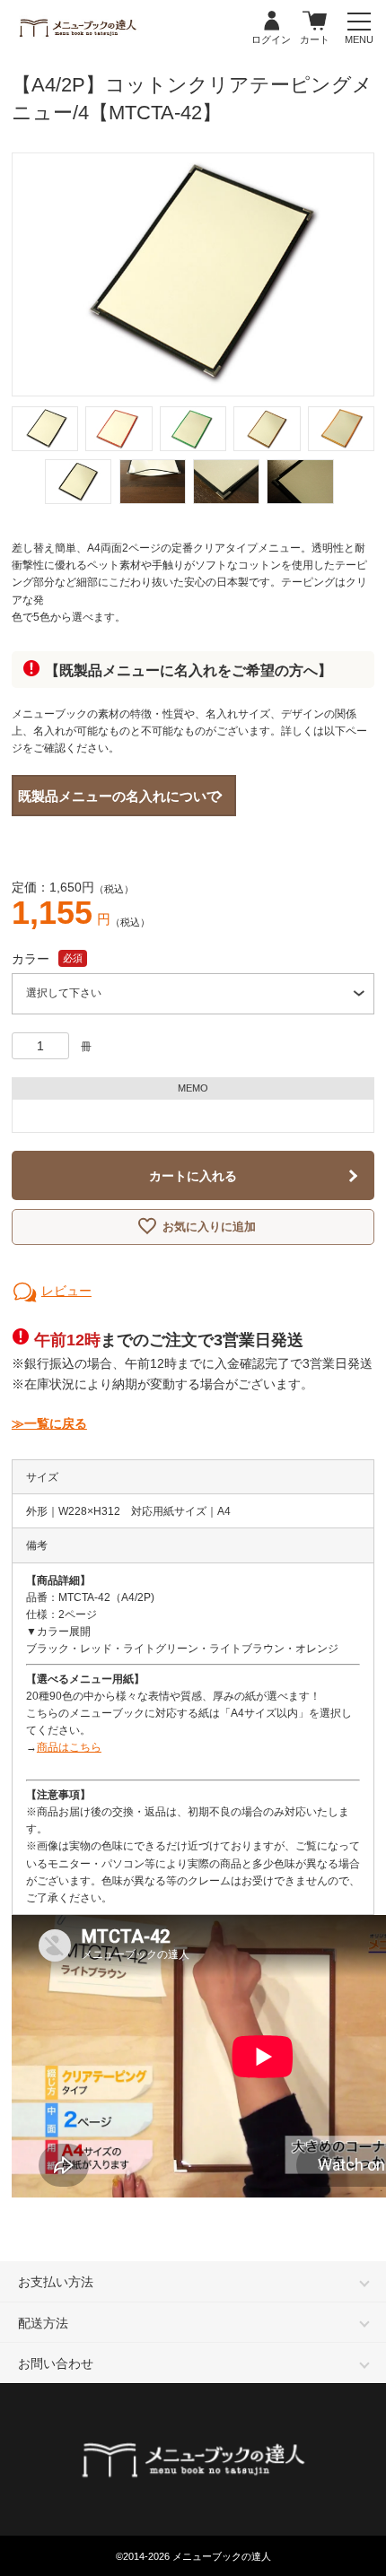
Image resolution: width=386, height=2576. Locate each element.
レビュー (66, 1291)
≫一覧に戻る (49, 1423)
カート (315, 22)
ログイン (271, 22)
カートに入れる (193, 1176)
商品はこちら (69, 1747)
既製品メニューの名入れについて (119, 796)
